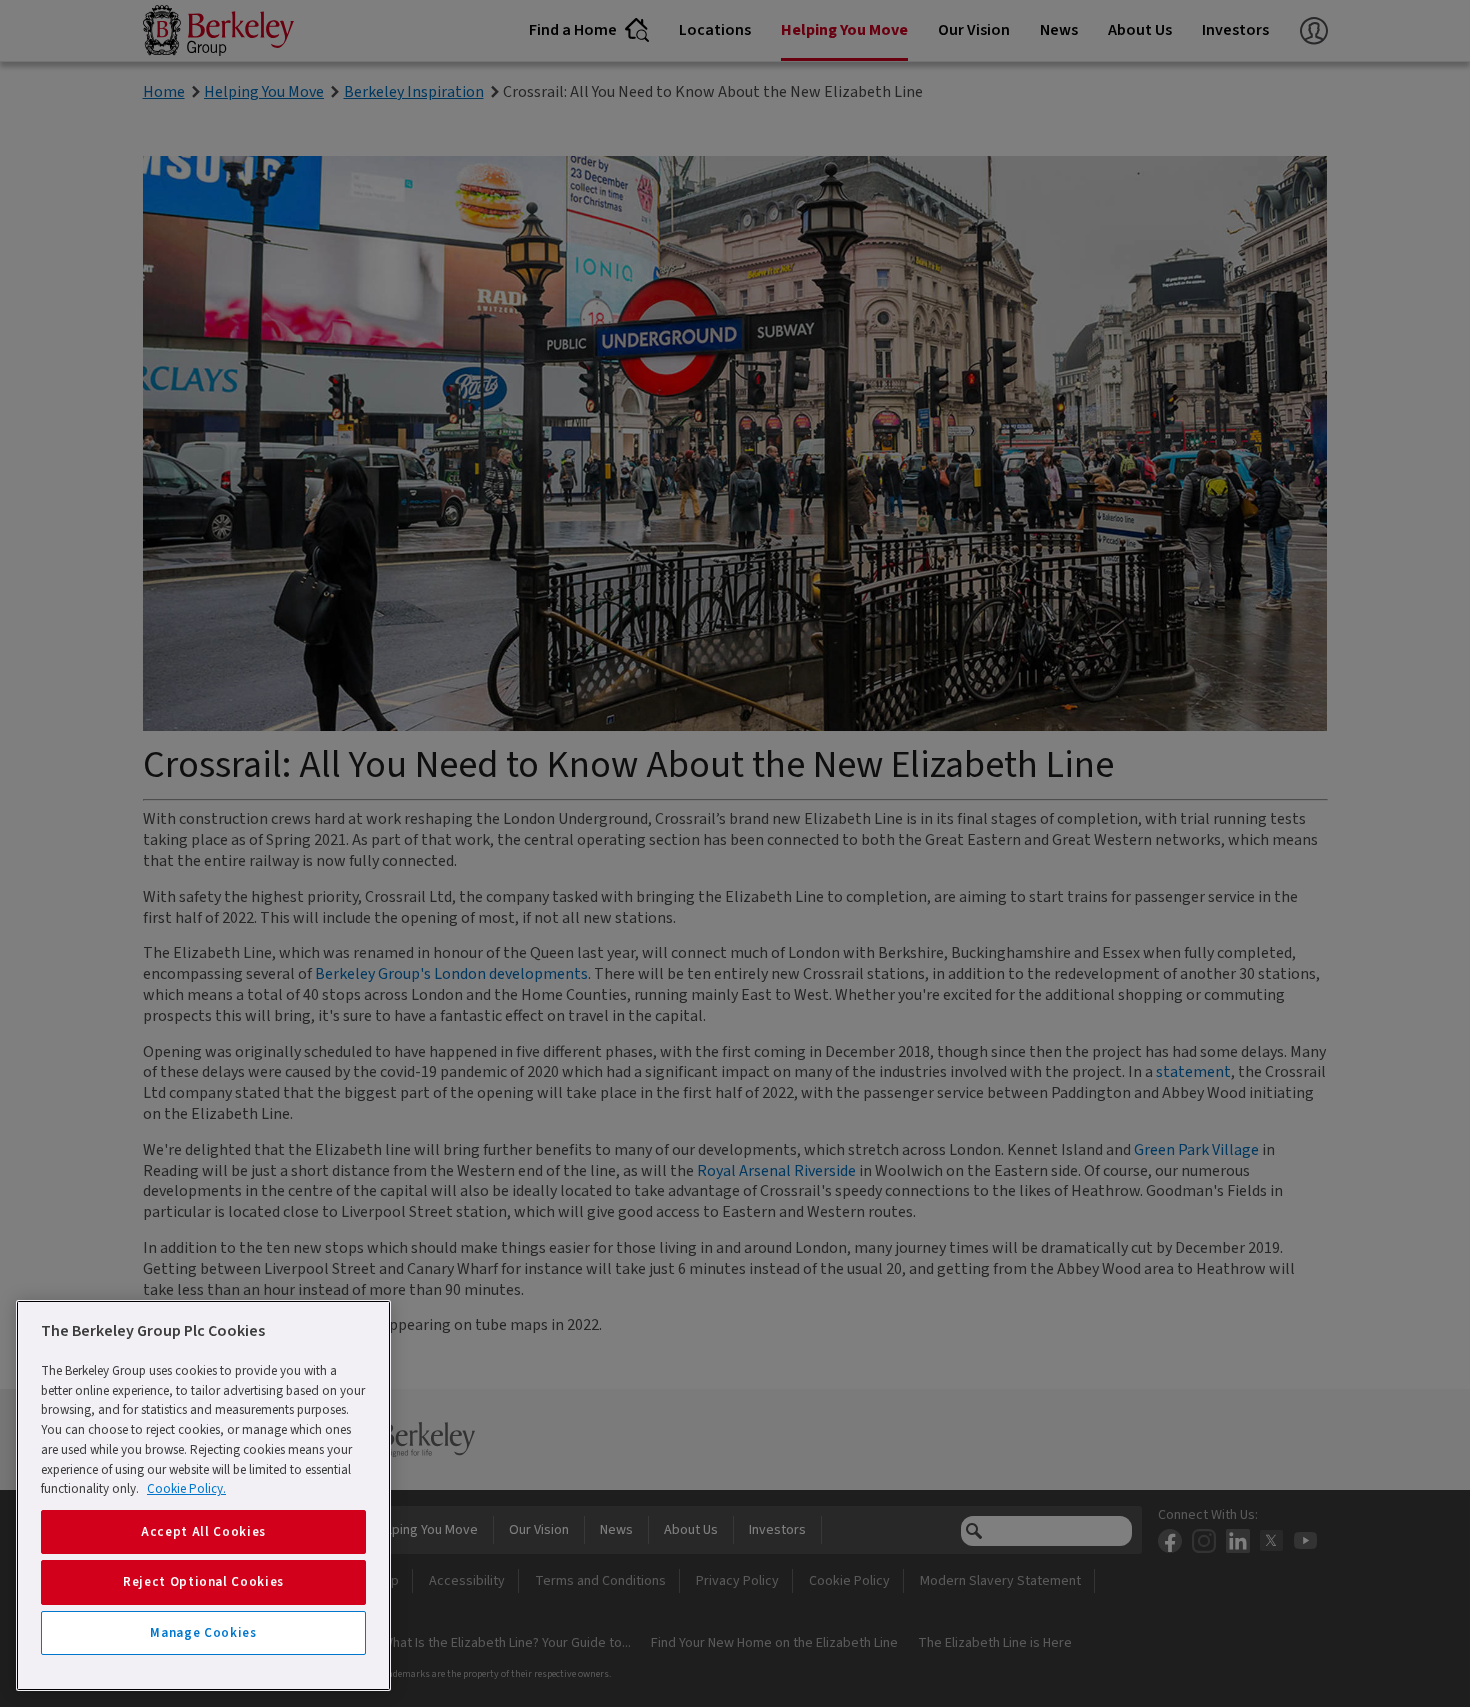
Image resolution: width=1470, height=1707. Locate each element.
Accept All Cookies (203, 1532)
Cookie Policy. (186, 1489)
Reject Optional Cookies (203, 1582)
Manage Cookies (203, 1633)
